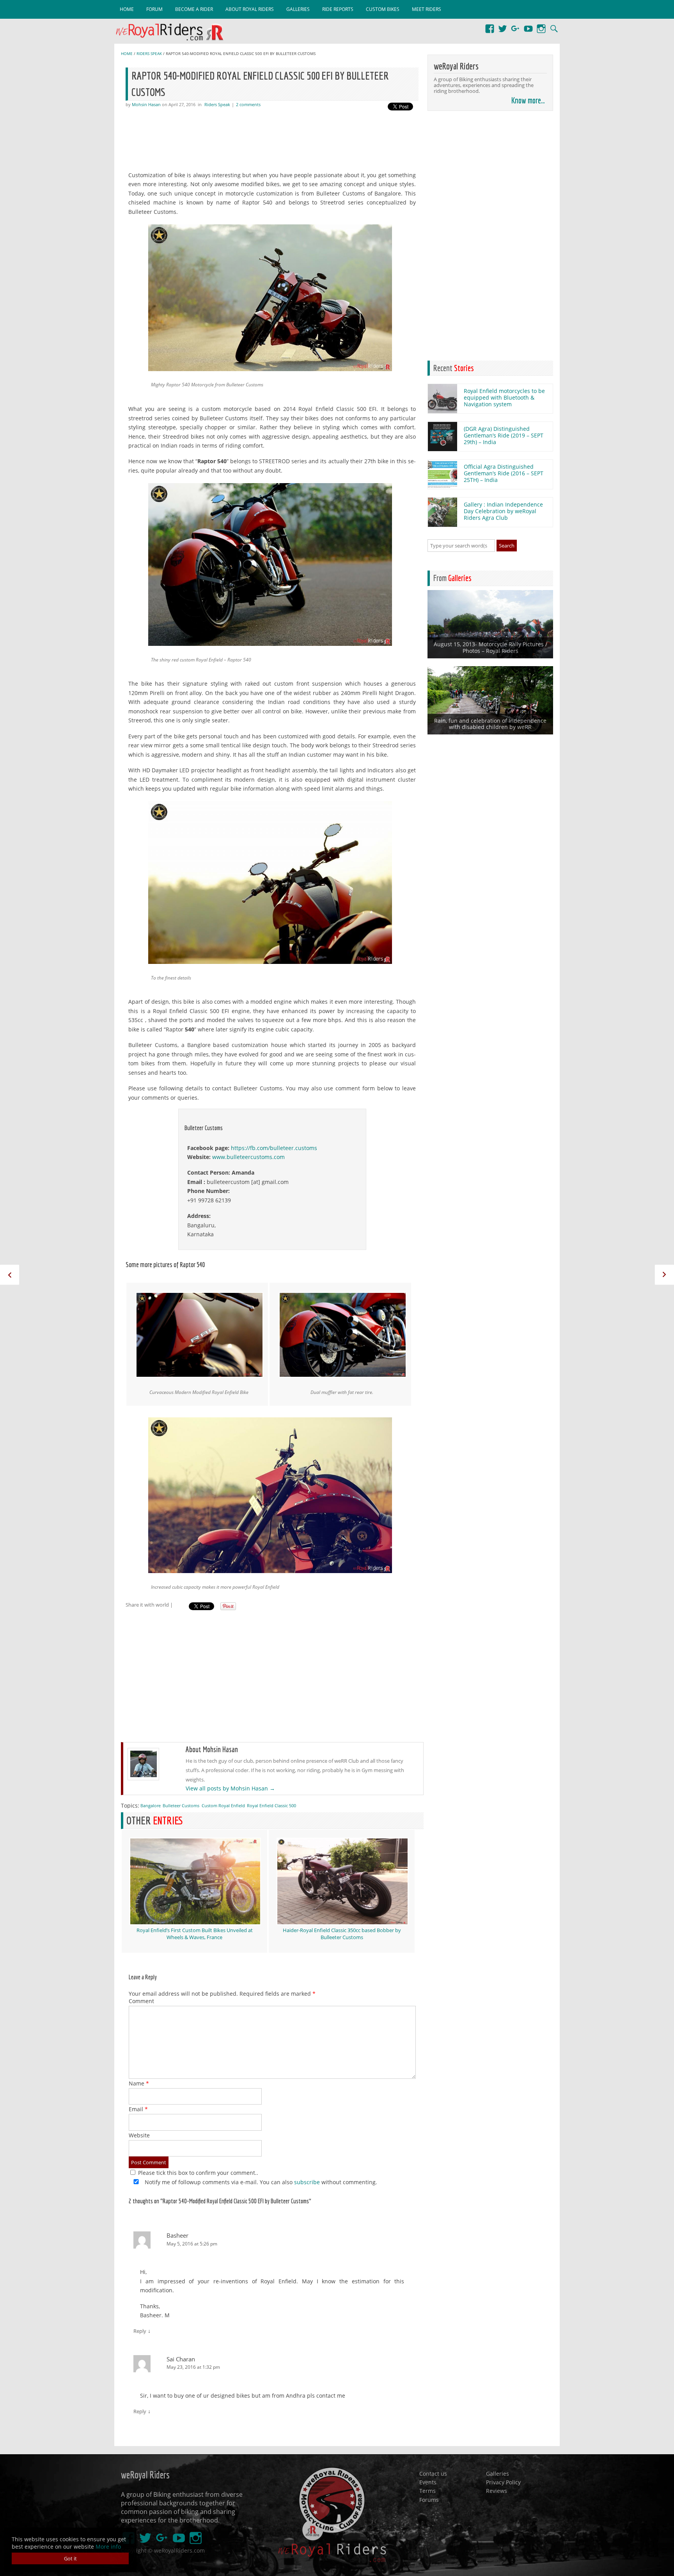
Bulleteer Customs (181, 1805)
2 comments (248, 104)
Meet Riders (427, 9)
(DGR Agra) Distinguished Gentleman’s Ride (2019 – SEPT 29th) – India (504, 435)
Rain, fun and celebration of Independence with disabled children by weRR (490, 724)
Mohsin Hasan (146, 104)
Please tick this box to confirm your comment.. (197, 2173)
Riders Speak (149, 54)
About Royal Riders (250, 9)
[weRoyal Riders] (173, 33)
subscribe (307, 2182)
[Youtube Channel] (528, 25)
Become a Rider (194, 9)
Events (428, 2482)
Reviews (497, 2491)
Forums (429, 2499)
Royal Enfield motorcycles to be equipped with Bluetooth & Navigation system (504, 397)
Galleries (298, 9)
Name (139, 2083)
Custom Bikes (383, 9)
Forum (154, 9)
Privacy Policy (503, 2482)
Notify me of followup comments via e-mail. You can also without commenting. (260, 2182)
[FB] (490, 25)
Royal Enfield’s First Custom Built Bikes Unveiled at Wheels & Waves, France (195, 1934)
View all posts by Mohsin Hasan (230, 1788)
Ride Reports (338, 9)
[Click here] (443, 411)
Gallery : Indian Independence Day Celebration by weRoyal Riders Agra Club (503, 511)
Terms (427, 2491)
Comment (141, 2001)
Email (138, 2109)
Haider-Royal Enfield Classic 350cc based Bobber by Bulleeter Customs (342, 1934)
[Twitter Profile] (503, 25)
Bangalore (151, 1805)
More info (108, 2547)
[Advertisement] (275, 139)
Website (139, 2135)
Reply (140, 2331)
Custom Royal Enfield (223, 1805)
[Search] (554, 25)
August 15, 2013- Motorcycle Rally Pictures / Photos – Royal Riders (490, 647)
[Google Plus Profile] (515, 25)
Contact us (433, 2473)
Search (507, 546)
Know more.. (528, 100)
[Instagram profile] (541, 25)
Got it (70, 2558)
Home (127, 9)
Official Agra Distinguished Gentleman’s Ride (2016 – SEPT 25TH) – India (504, 473)
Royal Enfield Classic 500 (271, 1805)
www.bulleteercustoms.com (248, 1157)
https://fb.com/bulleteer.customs (274, 1148)
